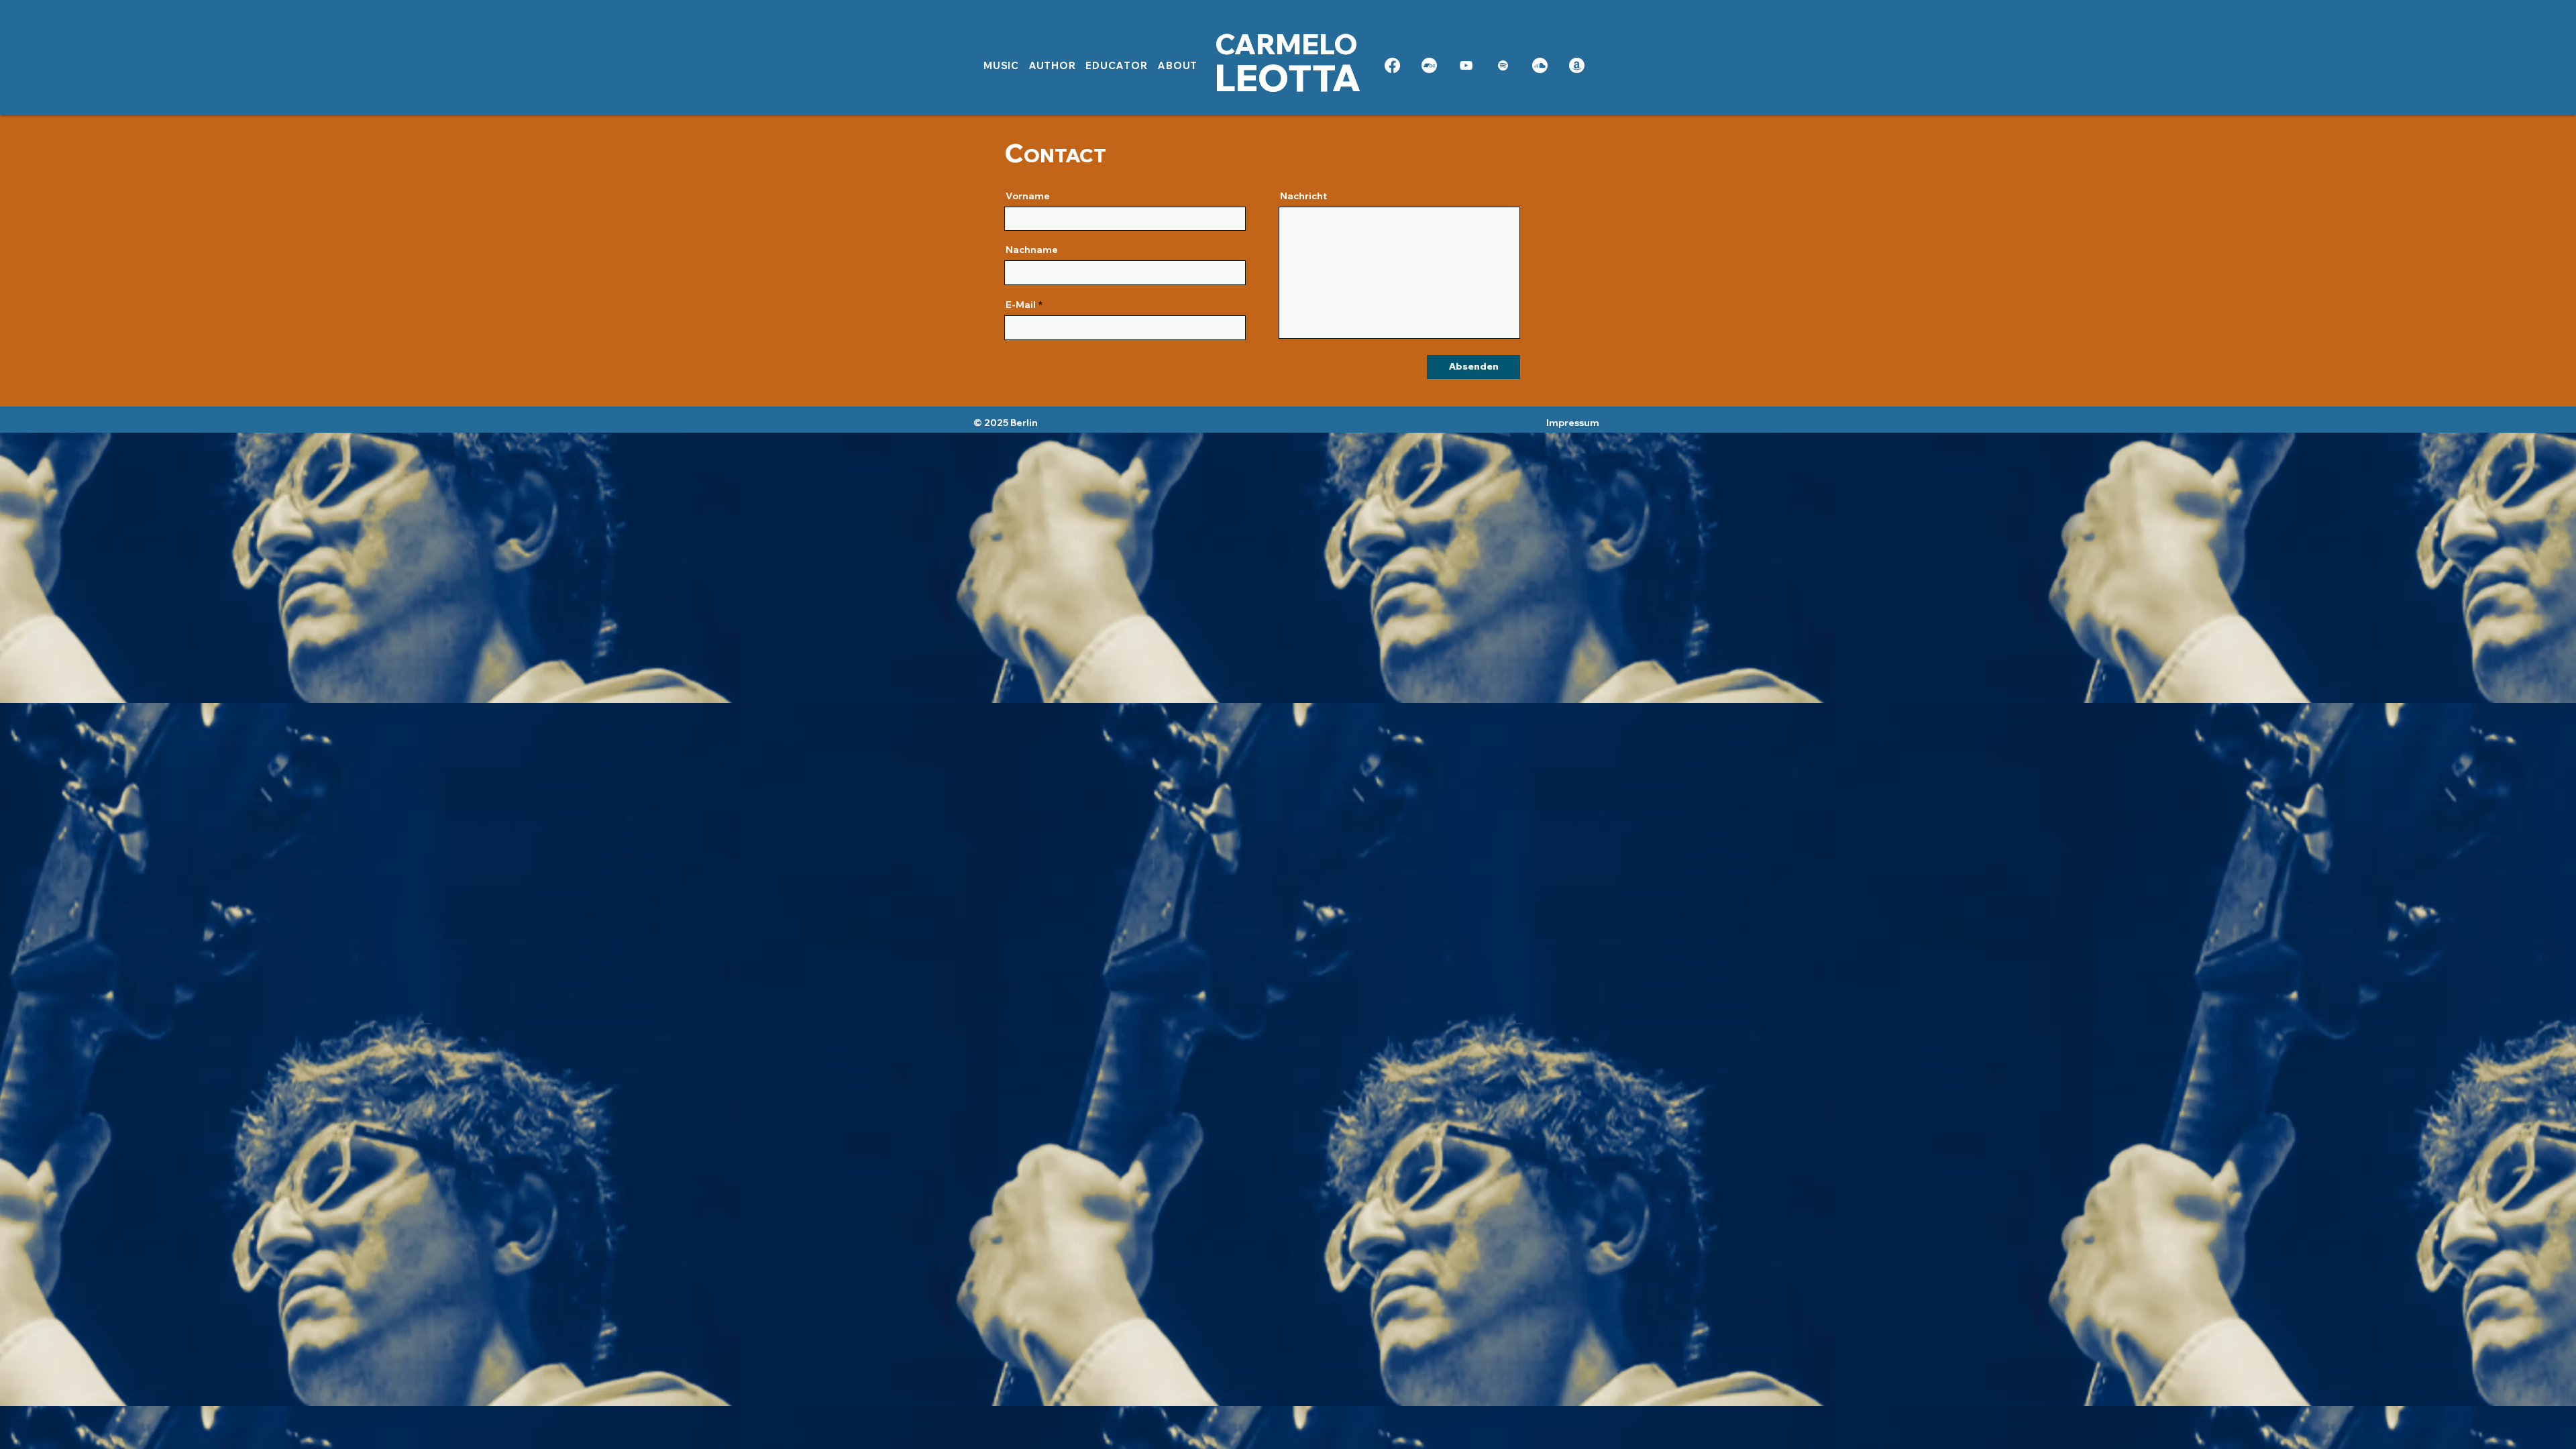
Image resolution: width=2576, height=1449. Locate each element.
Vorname (1028, 196)
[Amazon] (1577, 65)
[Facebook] (1392, 65)
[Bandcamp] (1429, 65)
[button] (1053, 66)
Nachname (1032, 250)
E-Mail (1021, 305)
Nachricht (1303, 196)
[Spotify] (1503, 65)
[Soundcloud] (1540, 65)
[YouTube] (1466, 65)
